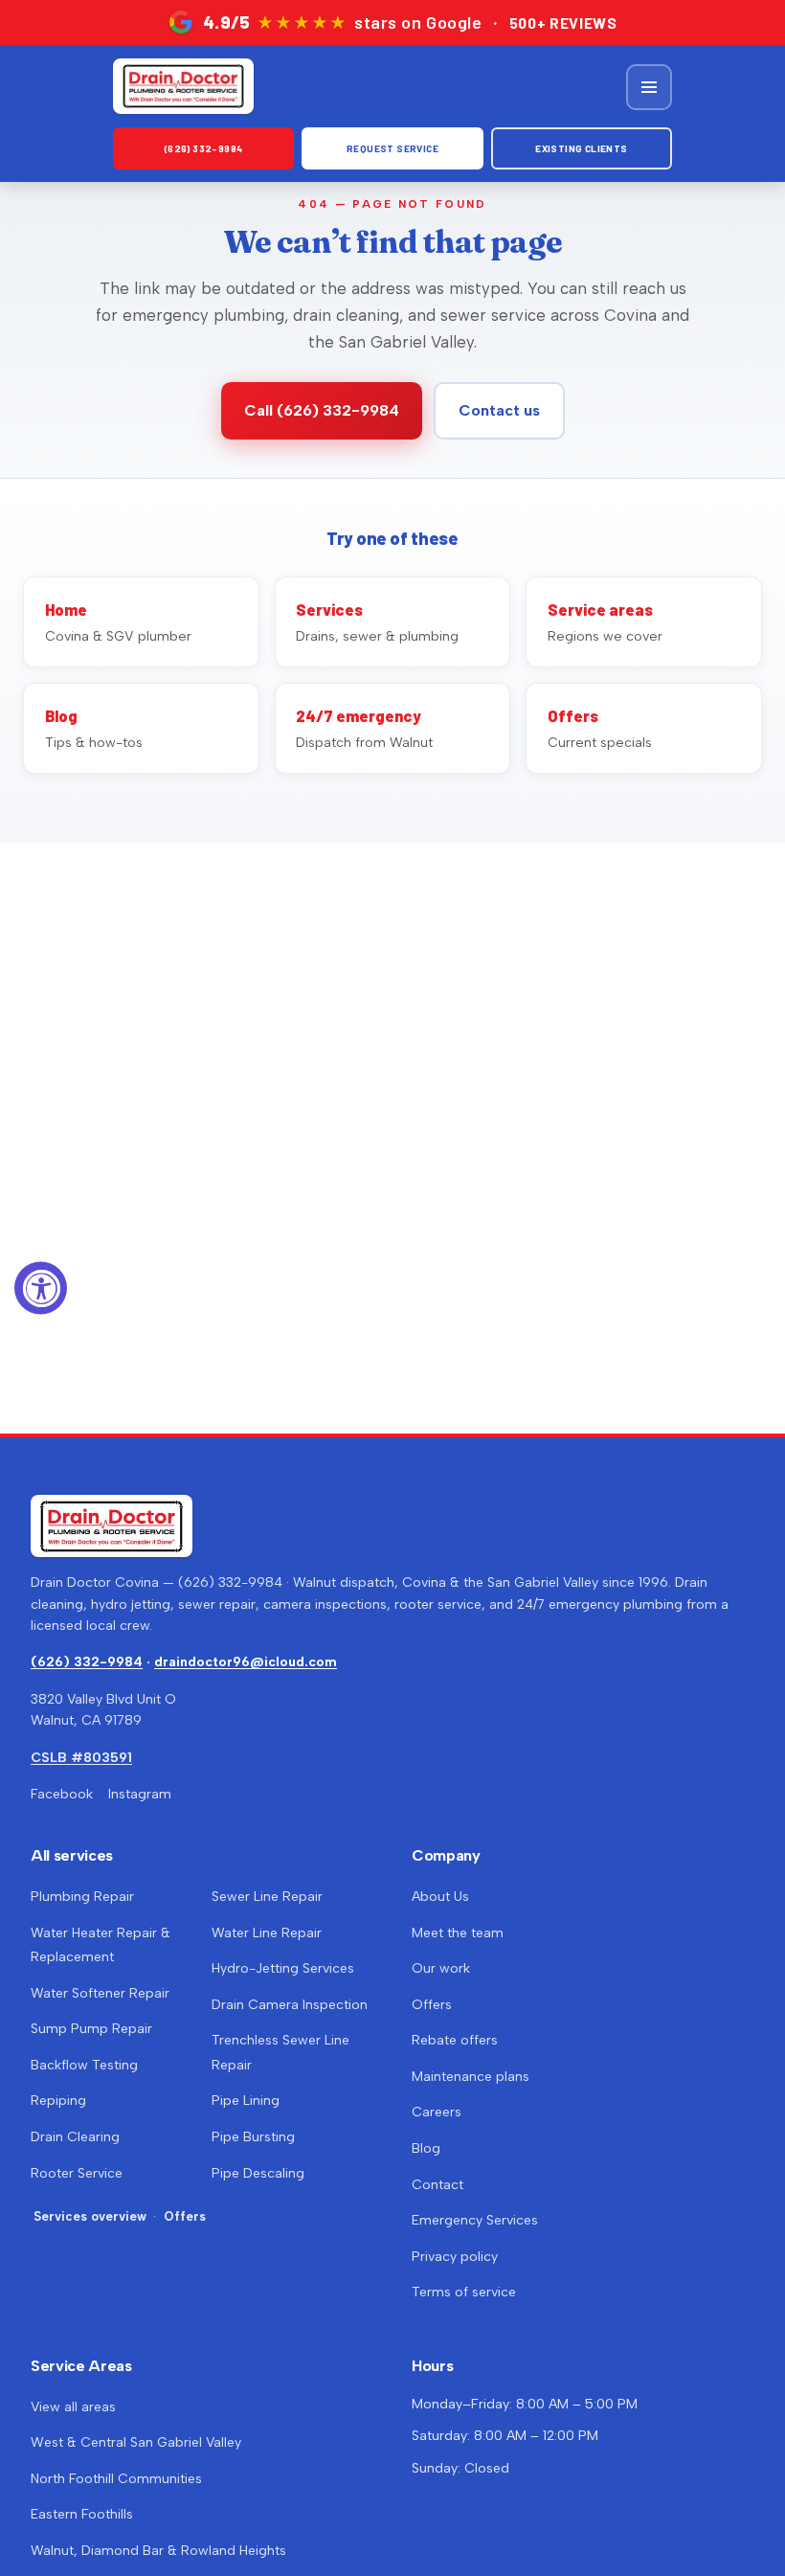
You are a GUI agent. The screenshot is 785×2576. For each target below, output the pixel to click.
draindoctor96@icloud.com (246, 1662)
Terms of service (464, 2292)
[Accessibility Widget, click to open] (41, 1288)
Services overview (90, 2216)
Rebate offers (455, 2040)
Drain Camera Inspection (290, 2005)
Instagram (140, 1794)
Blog (426, 2148)
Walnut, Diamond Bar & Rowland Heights (158, 2551)
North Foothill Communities (116, 2479)
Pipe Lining (246, 2101)
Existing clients (581, 148)
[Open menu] (649, 87)
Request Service (392, 148)
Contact (437, 2185)
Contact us (499, 410)
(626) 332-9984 (204, 148)
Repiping (58, 2101)
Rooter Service (77, 2173)
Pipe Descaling (258, 2173)
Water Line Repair (267, 1933)
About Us (440, 1897)
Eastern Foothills (82, 2514)
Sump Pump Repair (91, 2029)
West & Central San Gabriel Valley (136, 2442)
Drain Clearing (75, 2137)
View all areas (73, 2407)
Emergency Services (475, 2220)
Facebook (62, 1794)
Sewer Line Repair (267, 1897)
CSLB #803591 (81, 1758)
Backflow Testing (84, 2065)
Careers (437, 2112)
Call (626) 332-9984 (322, 410)
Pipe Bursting (253, 2137)
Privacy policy (455, 2257)
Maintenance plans (471, 2077)
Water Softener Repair (100, 1993)
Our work (441, 1968)
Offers (185, 2216)
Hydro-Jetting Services (283, 1968)
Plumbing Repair (82, 1897)
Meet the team (458, 1933)
